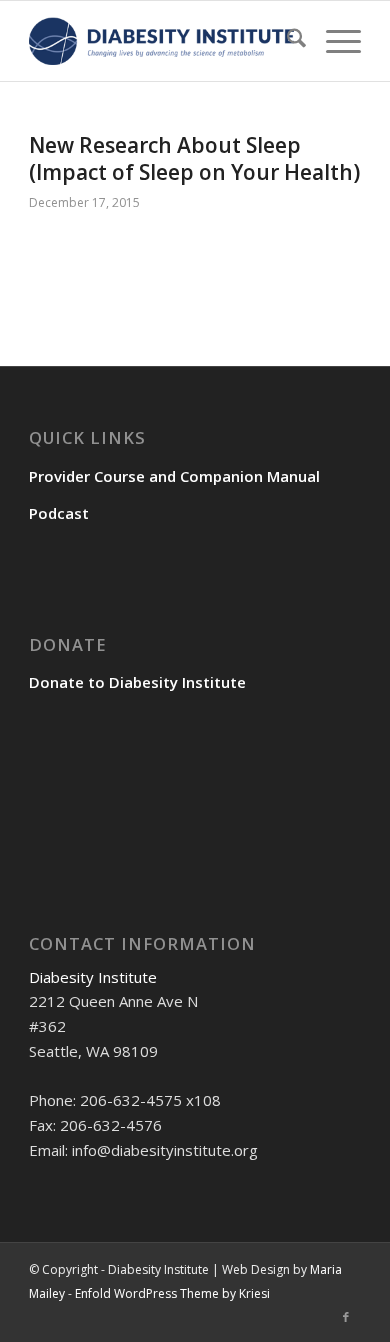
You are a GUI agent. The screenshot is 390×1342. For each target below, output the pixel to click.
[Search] (286, 41)
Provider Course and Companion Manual (174, 476)
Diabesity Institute (93, 977)
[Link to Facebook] (346, 1317)
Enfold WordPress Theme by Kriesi (172, 1293)
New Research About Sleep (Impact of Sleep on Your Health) (194, 158)
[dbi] (161, 41)
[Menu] (333, 41)
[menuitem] (286, 41)
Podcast (59, 513)
